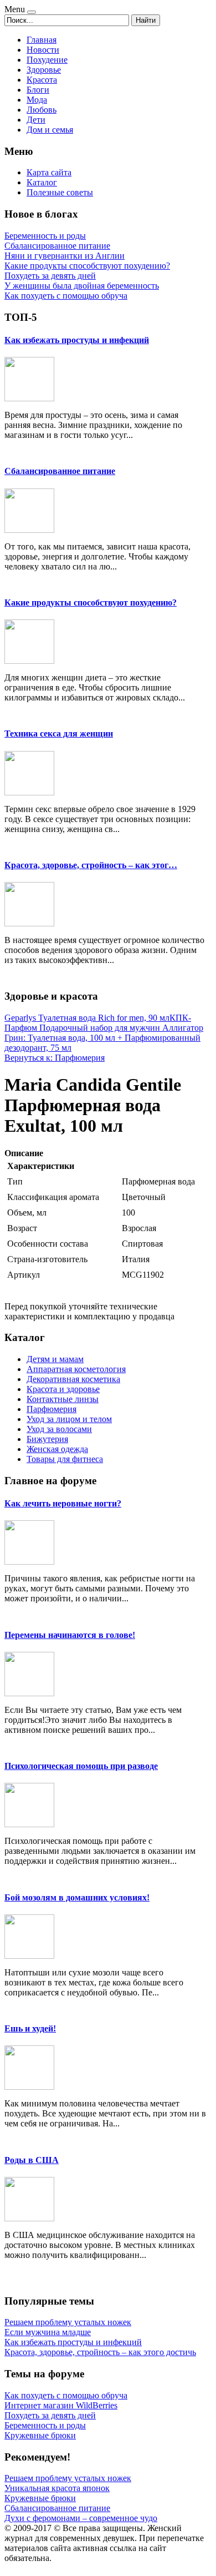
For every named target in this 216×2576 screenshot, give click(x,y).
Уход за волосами (59, 1429)
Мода (37, 100)
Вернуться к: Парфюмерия (55, 1058)
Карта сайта (49, 172)
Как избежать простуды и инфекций (77, 340)
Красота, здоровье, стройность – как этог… (91, 865)
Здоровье (44, 70)
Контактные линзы (63, 1399)
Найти (146, 20)
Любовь (42, 110)
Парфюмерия (52, 1409)
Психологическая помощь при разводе (81, 1766)
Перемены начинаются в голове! (70, 1635)
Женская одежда (57, 1449)
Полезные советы (60, 192)
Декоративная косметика (73, 1379)
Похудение (47, 60)
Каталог (42, 182)
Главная (42, 40)
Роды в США (32, 2160)
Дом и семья (50, 130)
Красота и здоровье (63, 1389)
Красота (42, 80)
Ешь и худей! (30, 2028)
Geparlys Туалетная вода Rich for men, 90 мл (87, 1018)
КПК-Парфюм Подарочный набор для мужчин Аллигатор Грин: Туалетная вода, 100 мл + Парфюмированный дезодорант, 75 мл (104, 1033)
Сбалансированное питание (60, 471)
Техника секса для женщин (59, 734)
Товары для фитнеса (65, 1459)
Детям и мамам (55, 1359)
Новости (43, 50)
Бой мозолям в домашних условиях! (77, 1897)
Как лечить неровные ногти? (63, 1503)
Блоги (38, 90)
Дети (36, 120)
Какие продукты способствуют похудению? (91, 603)
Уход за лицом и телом (69, 1419)
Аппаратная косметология (76, 1369)
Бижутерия (47, 1439)
